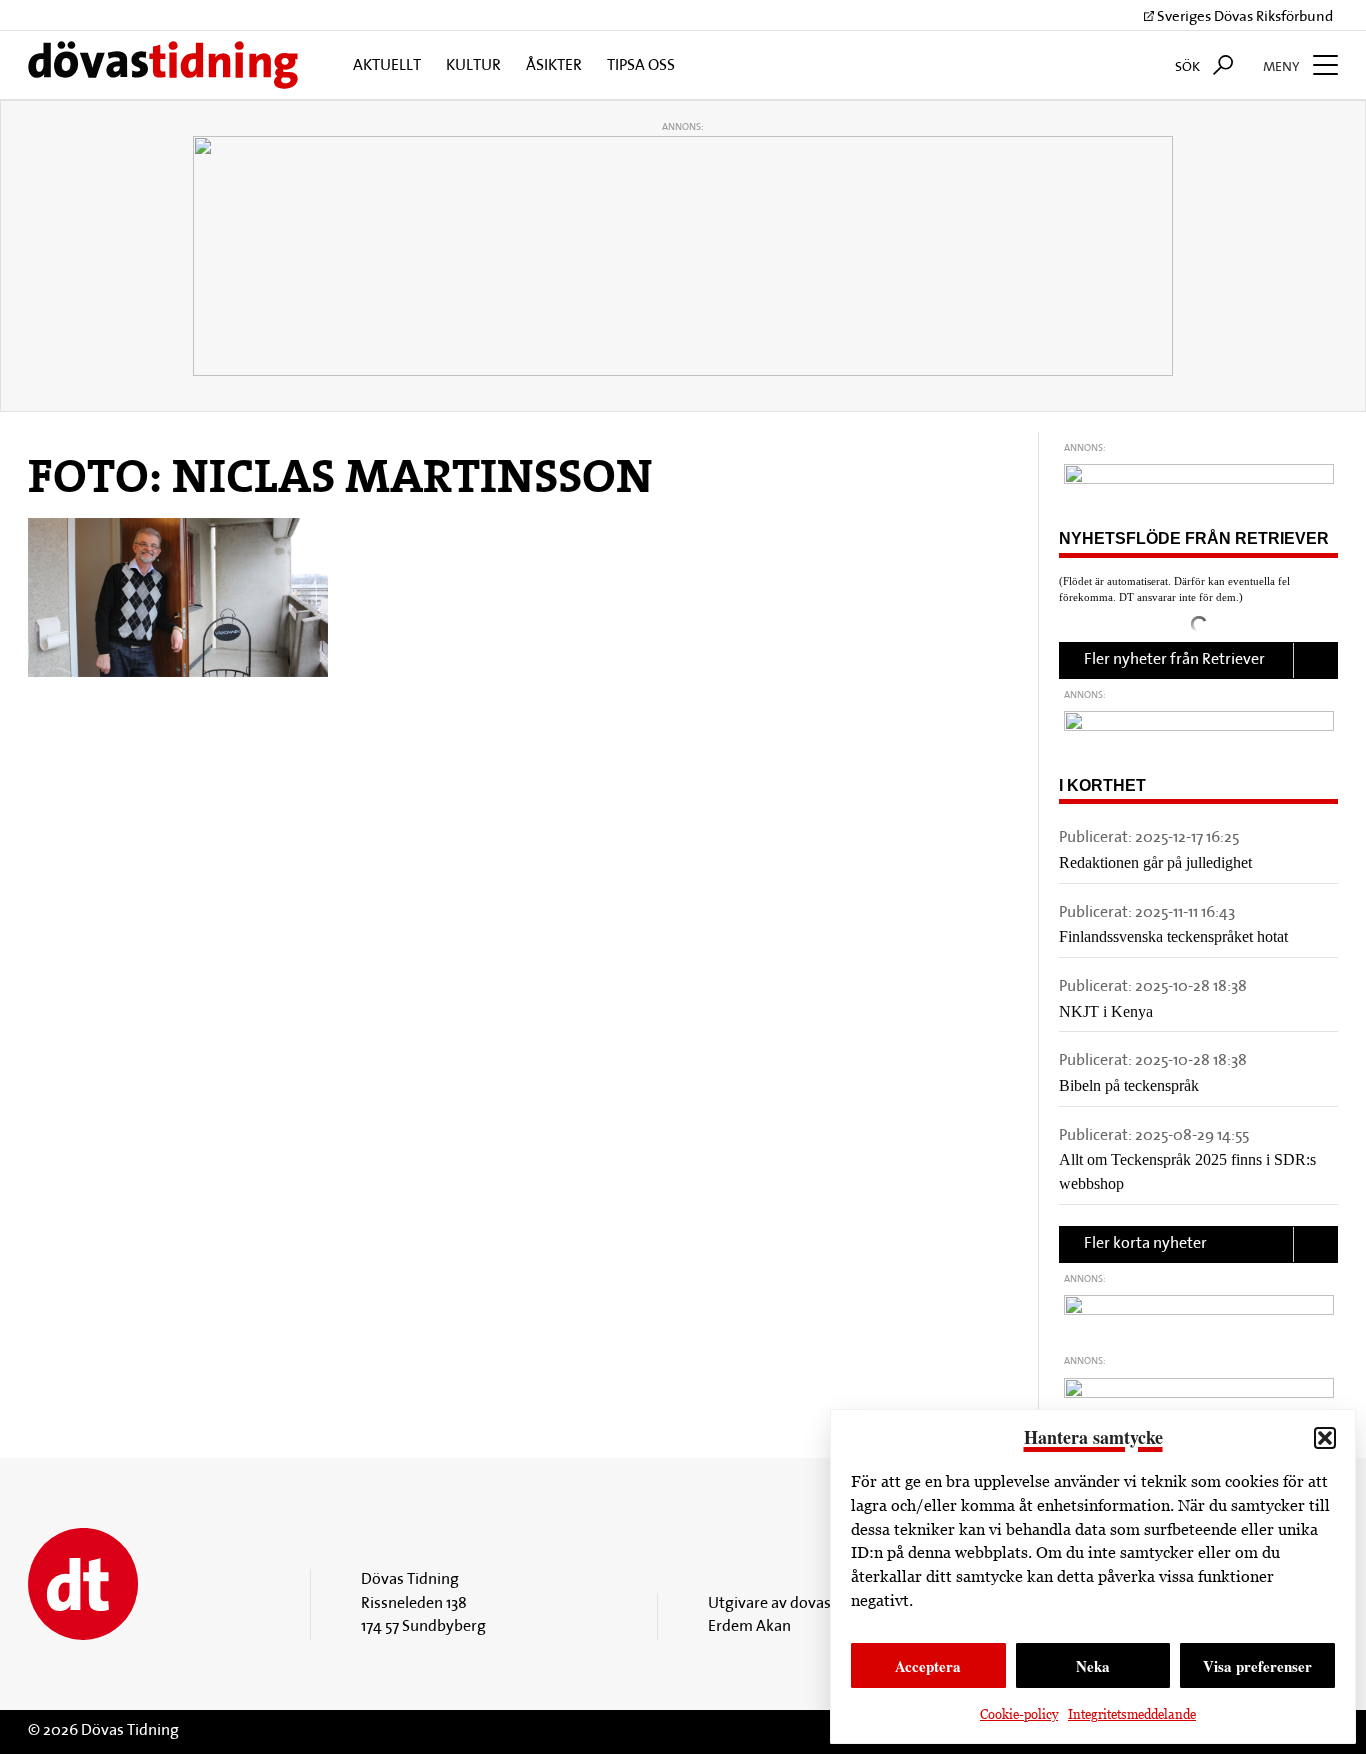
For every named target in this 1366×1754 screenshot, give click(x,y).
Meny (1283, 67)
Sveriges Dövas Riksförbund (1243, 17)
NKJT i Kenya (1106, 1011)
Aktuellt (387, 66)
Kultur (473, 66)
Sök (1189, 67)
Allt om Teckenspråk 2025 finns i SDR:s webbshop (1187, 1171)
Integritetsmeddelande (1132, 1714)
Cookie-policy (1019, 1714)
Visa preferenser (1257, 1666)
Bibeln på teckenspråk (1129, 1085)
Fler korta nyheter (1145, 1244)
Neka (1093, 1666)
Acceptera (928, 1666)
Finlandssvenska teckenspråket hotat (1173, 936)
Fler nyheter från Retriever (1174, 660)
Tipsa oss (641, 66)
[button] (1325, 1438)
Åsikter (554, 66)
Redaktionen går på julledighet (1155, 862)
